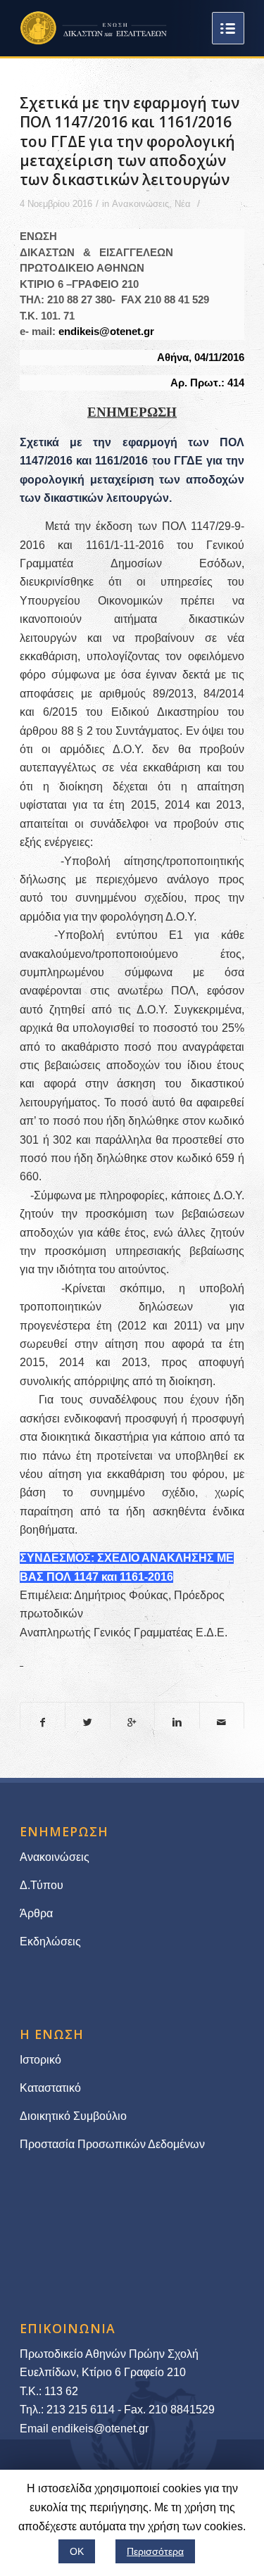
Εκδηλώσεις (50, 1942)
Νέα (183, 204)
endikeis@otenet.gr (106, 331)
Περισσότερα (155, 2551)
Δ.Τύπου (42, 1885)
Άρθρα (36, 1913)
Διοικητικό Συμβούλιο (73, 2116)
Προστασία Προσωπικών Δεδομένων (112, 2144)
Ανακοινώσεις (140, 204)
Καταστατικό (52, 2088)
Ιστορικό (40, 2060)
